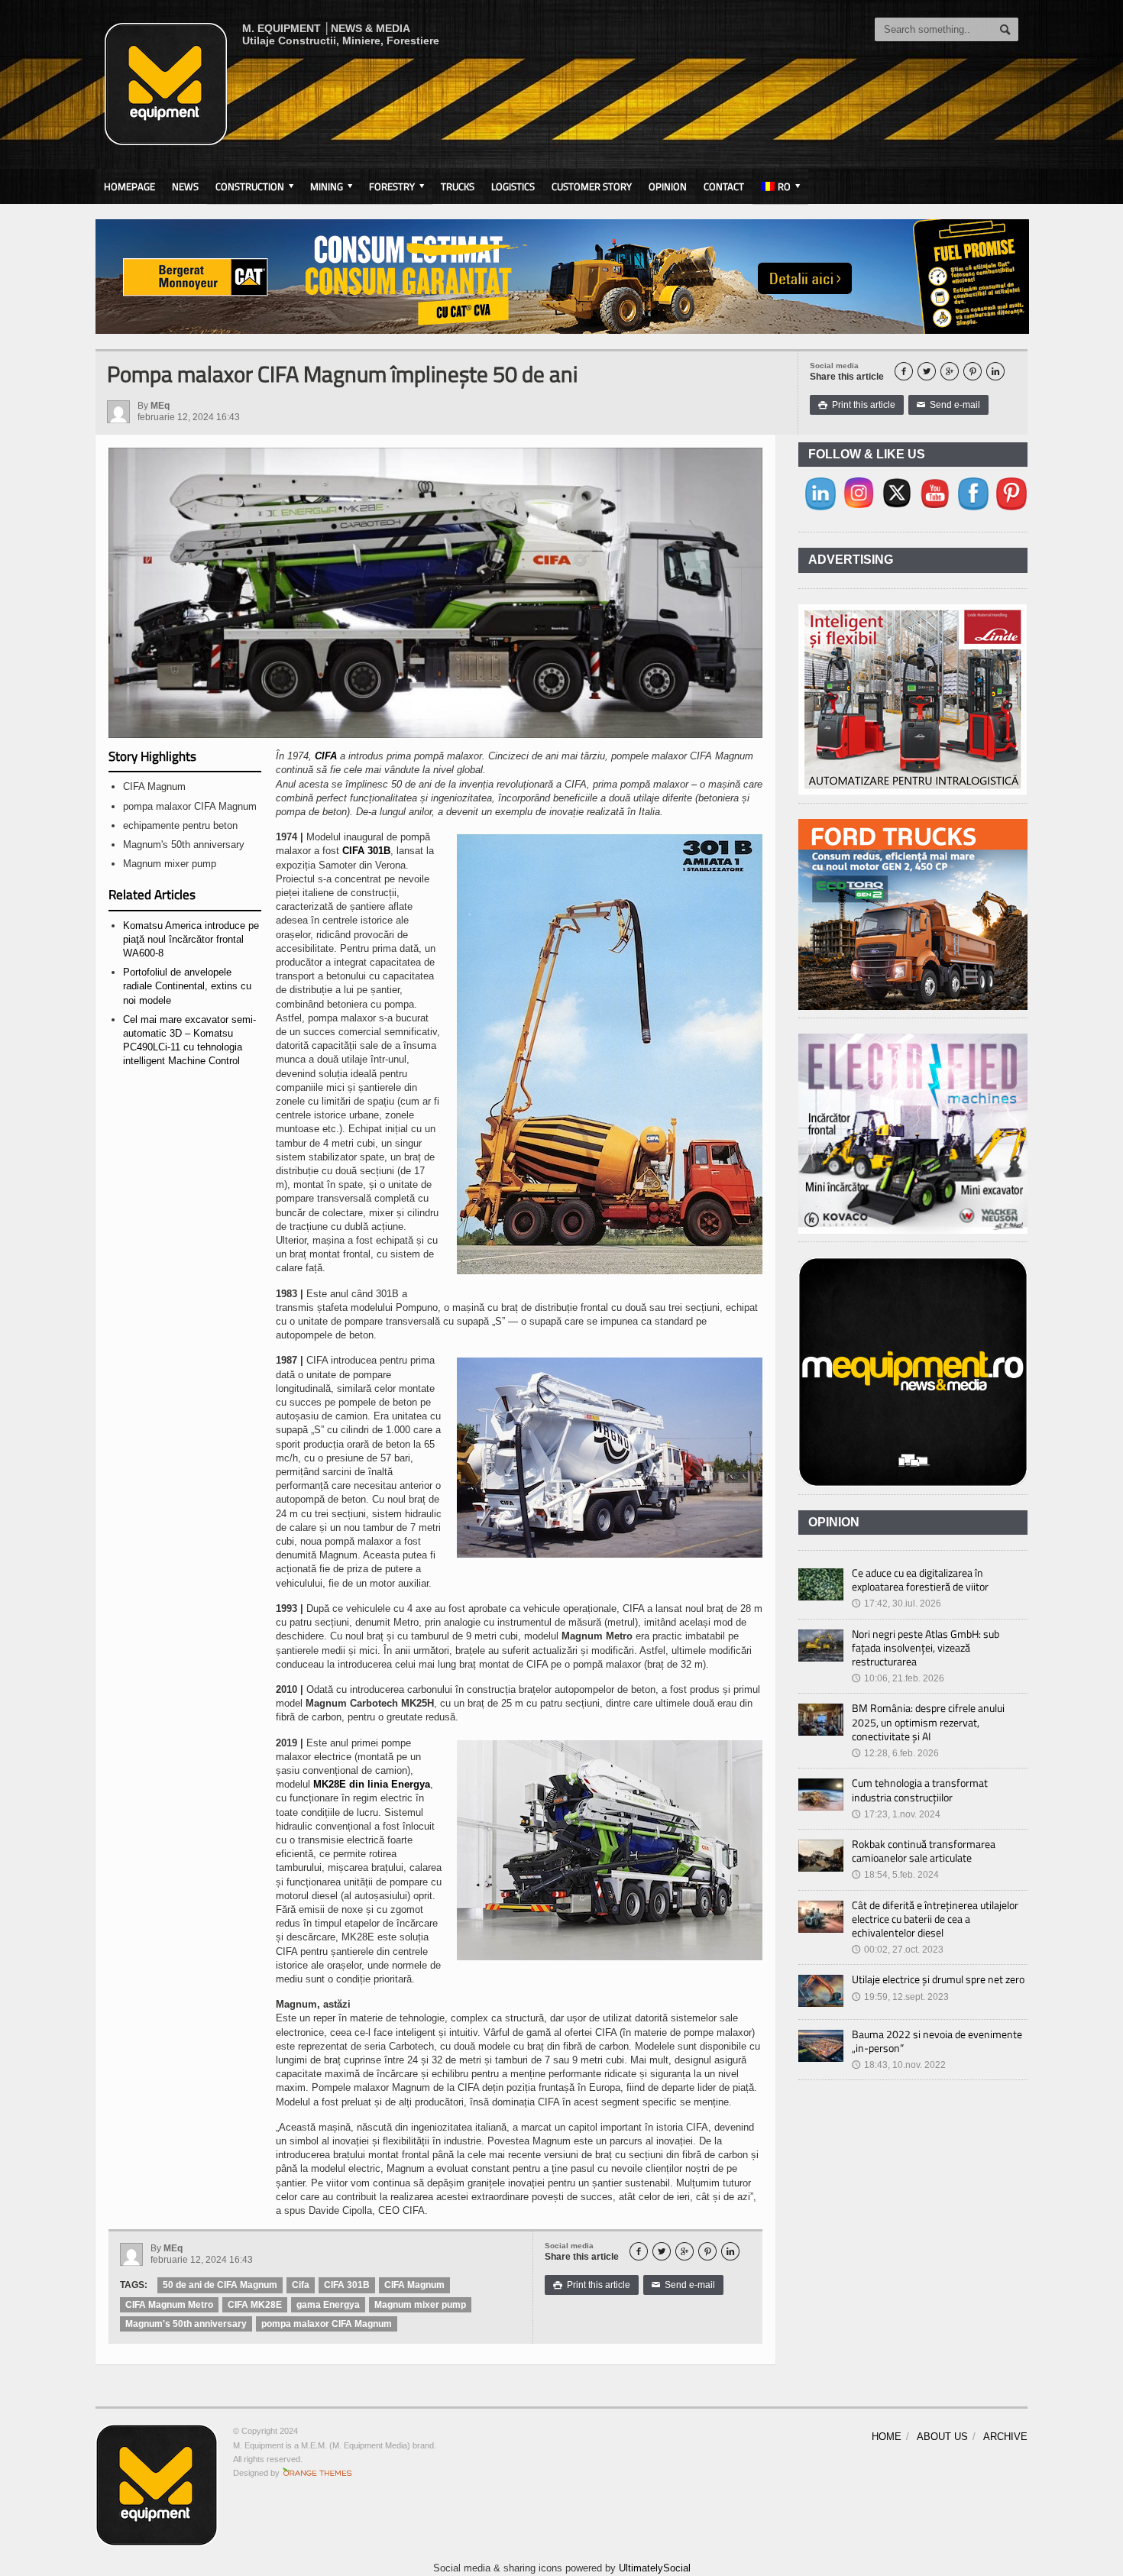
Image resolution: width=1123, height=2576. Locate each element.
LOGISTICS (513, 186)
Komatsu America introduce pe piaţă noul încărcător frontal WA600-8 (191, 939)
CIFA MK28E (255, 2305)
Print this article (857, 405)
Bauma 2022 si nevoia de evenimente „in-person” (937, 2041)
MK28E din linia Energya (372, 1784)
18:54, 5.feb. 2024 (895, 1875)
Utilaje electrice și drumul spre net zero (938, 1979)
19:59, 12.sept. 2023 (900, 1997)
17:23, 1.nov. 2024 (896, 1814)
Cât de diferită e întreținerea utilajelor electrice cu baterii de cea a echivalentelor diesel (935, 1919)
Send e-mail (948, 405)
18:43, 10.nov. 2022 (899, 2065)
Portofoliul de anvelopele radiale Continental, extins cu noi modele (187, 986)
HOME (887, 2437)
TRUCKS (458, 186)
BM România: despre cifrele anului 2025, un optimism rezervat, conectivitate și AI (928, 1722)
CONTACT (724, 186)
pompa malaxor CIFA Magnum (327, 2324)
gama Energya (328, 2305)
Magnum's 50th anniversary (186, 2324)
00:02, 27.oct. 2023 (898, 1950)
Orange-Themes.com (317, 2473)
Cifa (301, 2285)
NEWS (185, 186)
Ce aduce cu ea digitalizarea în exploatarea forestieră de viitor (920, 1579)
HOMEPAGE (129, 186)
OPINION (668, 186)
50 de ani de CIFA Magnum (220, 2285)
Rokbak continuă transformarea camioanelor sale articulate (924, 1851)
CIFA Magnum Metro (169, 2305)
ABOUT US (942, 2437)
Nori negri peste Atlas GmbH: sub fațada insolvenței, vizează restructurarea (926, 1647)
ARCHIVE (1005, 2437)
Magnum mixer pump (420, 2305)
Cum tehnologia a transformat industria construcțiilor (920, 1790)
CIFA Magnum (414, 2285)
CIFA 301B (366, 851)
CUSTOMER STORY (592, 186)
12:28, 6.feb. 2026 (895, 1753)
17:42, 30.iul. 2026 (896, 1604)
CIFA (326, 756)
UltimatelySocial (655, 2568)
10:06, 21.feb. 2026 (898, 1678)
